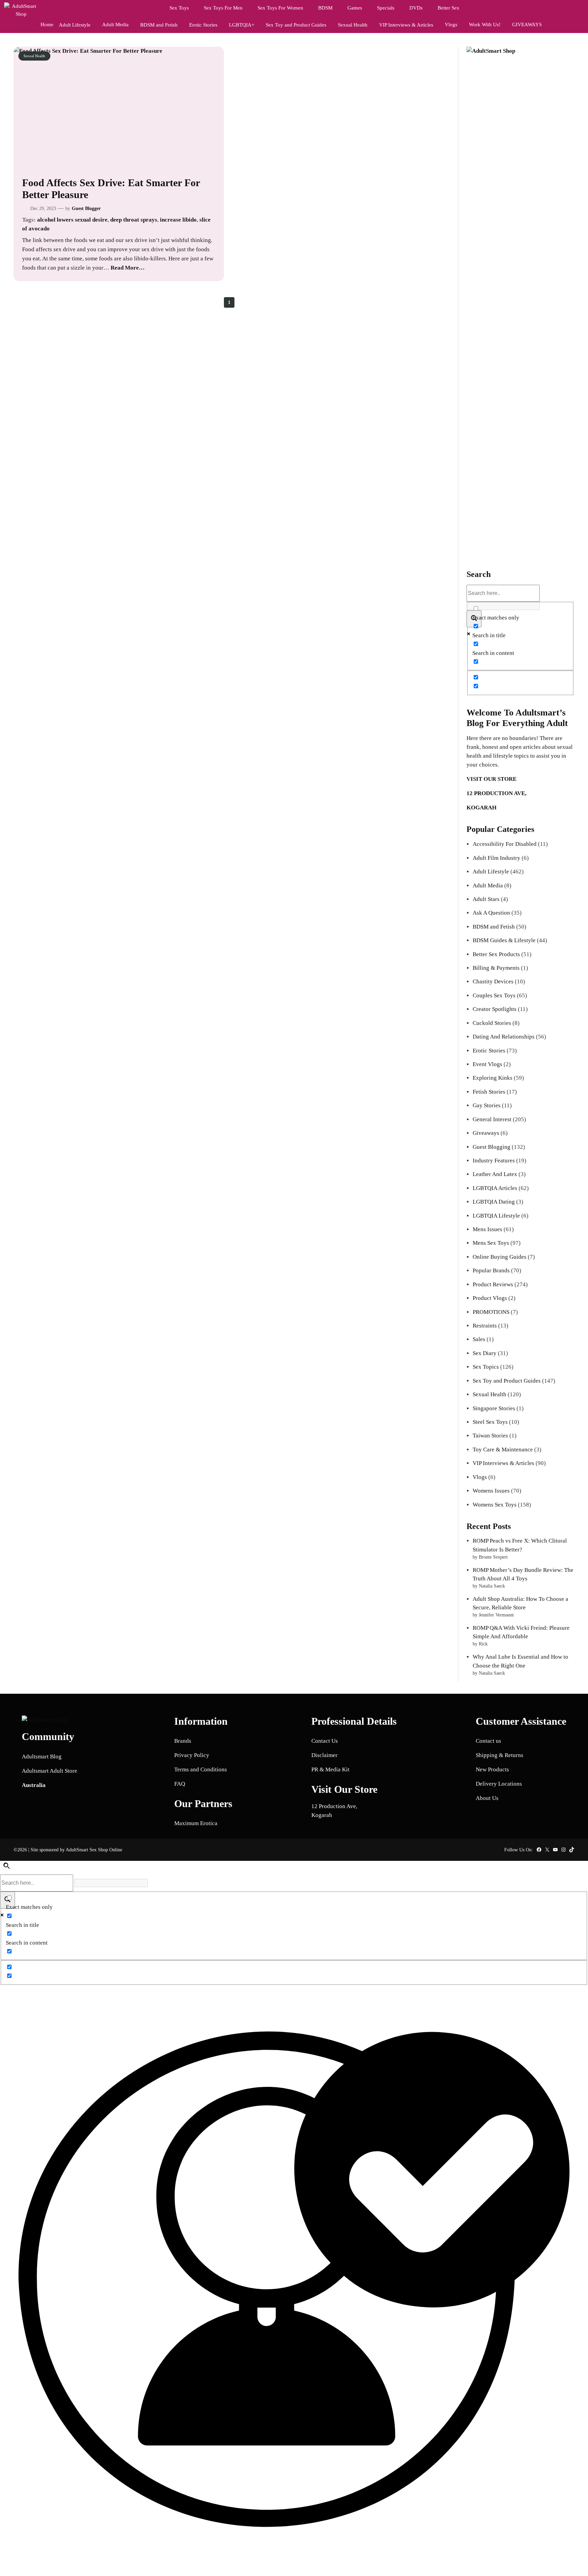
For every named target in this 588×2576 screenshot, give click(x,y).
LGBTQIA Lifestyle (496, 1216)
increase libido (178, 220)
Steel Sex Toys (490, 1422)
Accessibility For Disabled (505, 844)
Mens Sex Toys (491, 1243)
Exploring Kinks (493, 1078)
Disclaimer (324, 1755)
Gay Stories (487, 1105)
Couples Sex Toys (494, 995)
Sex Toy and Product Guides (507, 1381)
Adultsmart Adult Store (50, 1771)
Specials (386, 8)
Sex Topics (486, 1367)
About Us (487, 1798)
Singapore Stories (494, 1408)
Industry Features (494, 1161)
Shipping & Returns (500, 1755)
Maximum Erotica (196, 1823)
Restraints (485, 1326)
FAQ (180, 1784)
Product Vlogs (490, 1298)
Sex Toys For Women (280, 8)
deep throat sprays (134, 220)
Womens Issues (491, 1491)
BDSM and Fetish (494, 927)
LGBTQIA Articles (495, 1188)
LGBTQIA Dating (494, 1202)
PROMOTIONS (491, 1312)
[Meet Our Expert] (294, 2281)
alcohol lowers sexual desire (72, 220)
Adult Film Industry (496, 858)
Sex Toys (179, 8)
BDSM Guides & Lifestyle (504, 940)
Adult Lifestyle (491, 872)
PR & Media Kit (330, 1769)
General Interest (492, 1119)
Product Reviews (493, 1284)
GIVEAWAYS (527, 25)
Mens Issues (487, 1229)
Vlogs (451, 25)
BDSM (325, 8)
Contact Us (325, 1741)
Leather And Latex (495, 1174)
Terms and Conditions (201, 1769)
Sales (479, 1339)
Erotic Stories (489, 1051)
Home (47, 25)
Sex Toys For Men (223, 8)
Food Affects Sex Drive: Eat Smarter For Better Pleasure (111, 189)
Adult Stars (486, 899)
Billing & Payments (496, 968)
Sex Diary (485, 1353)
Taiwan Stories (490, 1436)
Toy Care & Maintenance (503, 1450)
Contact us (488, 1741)
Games (355, 8)
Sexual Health (34, 56)
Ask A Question (491, 913)
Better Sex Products (496, 954)
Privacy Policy (192, 1755)
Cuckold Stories (492, 1023)
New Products (492, 1769)
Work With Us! (485, 25)
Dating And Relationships (504, 1037)
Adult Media (115, 25)
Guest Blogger (86, 208)
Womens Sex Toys (495, 1505)
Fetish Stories (489, 1092)
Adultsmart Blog (42, 1757)
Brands (183, 1741)
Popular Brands (491, 1270)
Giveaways (486, 1133)
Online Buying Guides (500, 1257)
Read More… (128, 268)
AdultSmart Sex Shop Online (94, 1850)
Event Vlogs (487, 1064)
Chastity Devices (493, 981)
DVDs (416, 8)
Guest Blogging (492, 1147)
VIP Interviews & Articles (503, 1463)
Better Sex (448, 8)
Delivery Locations (499, 1784)
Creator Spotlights (495, 1009)
